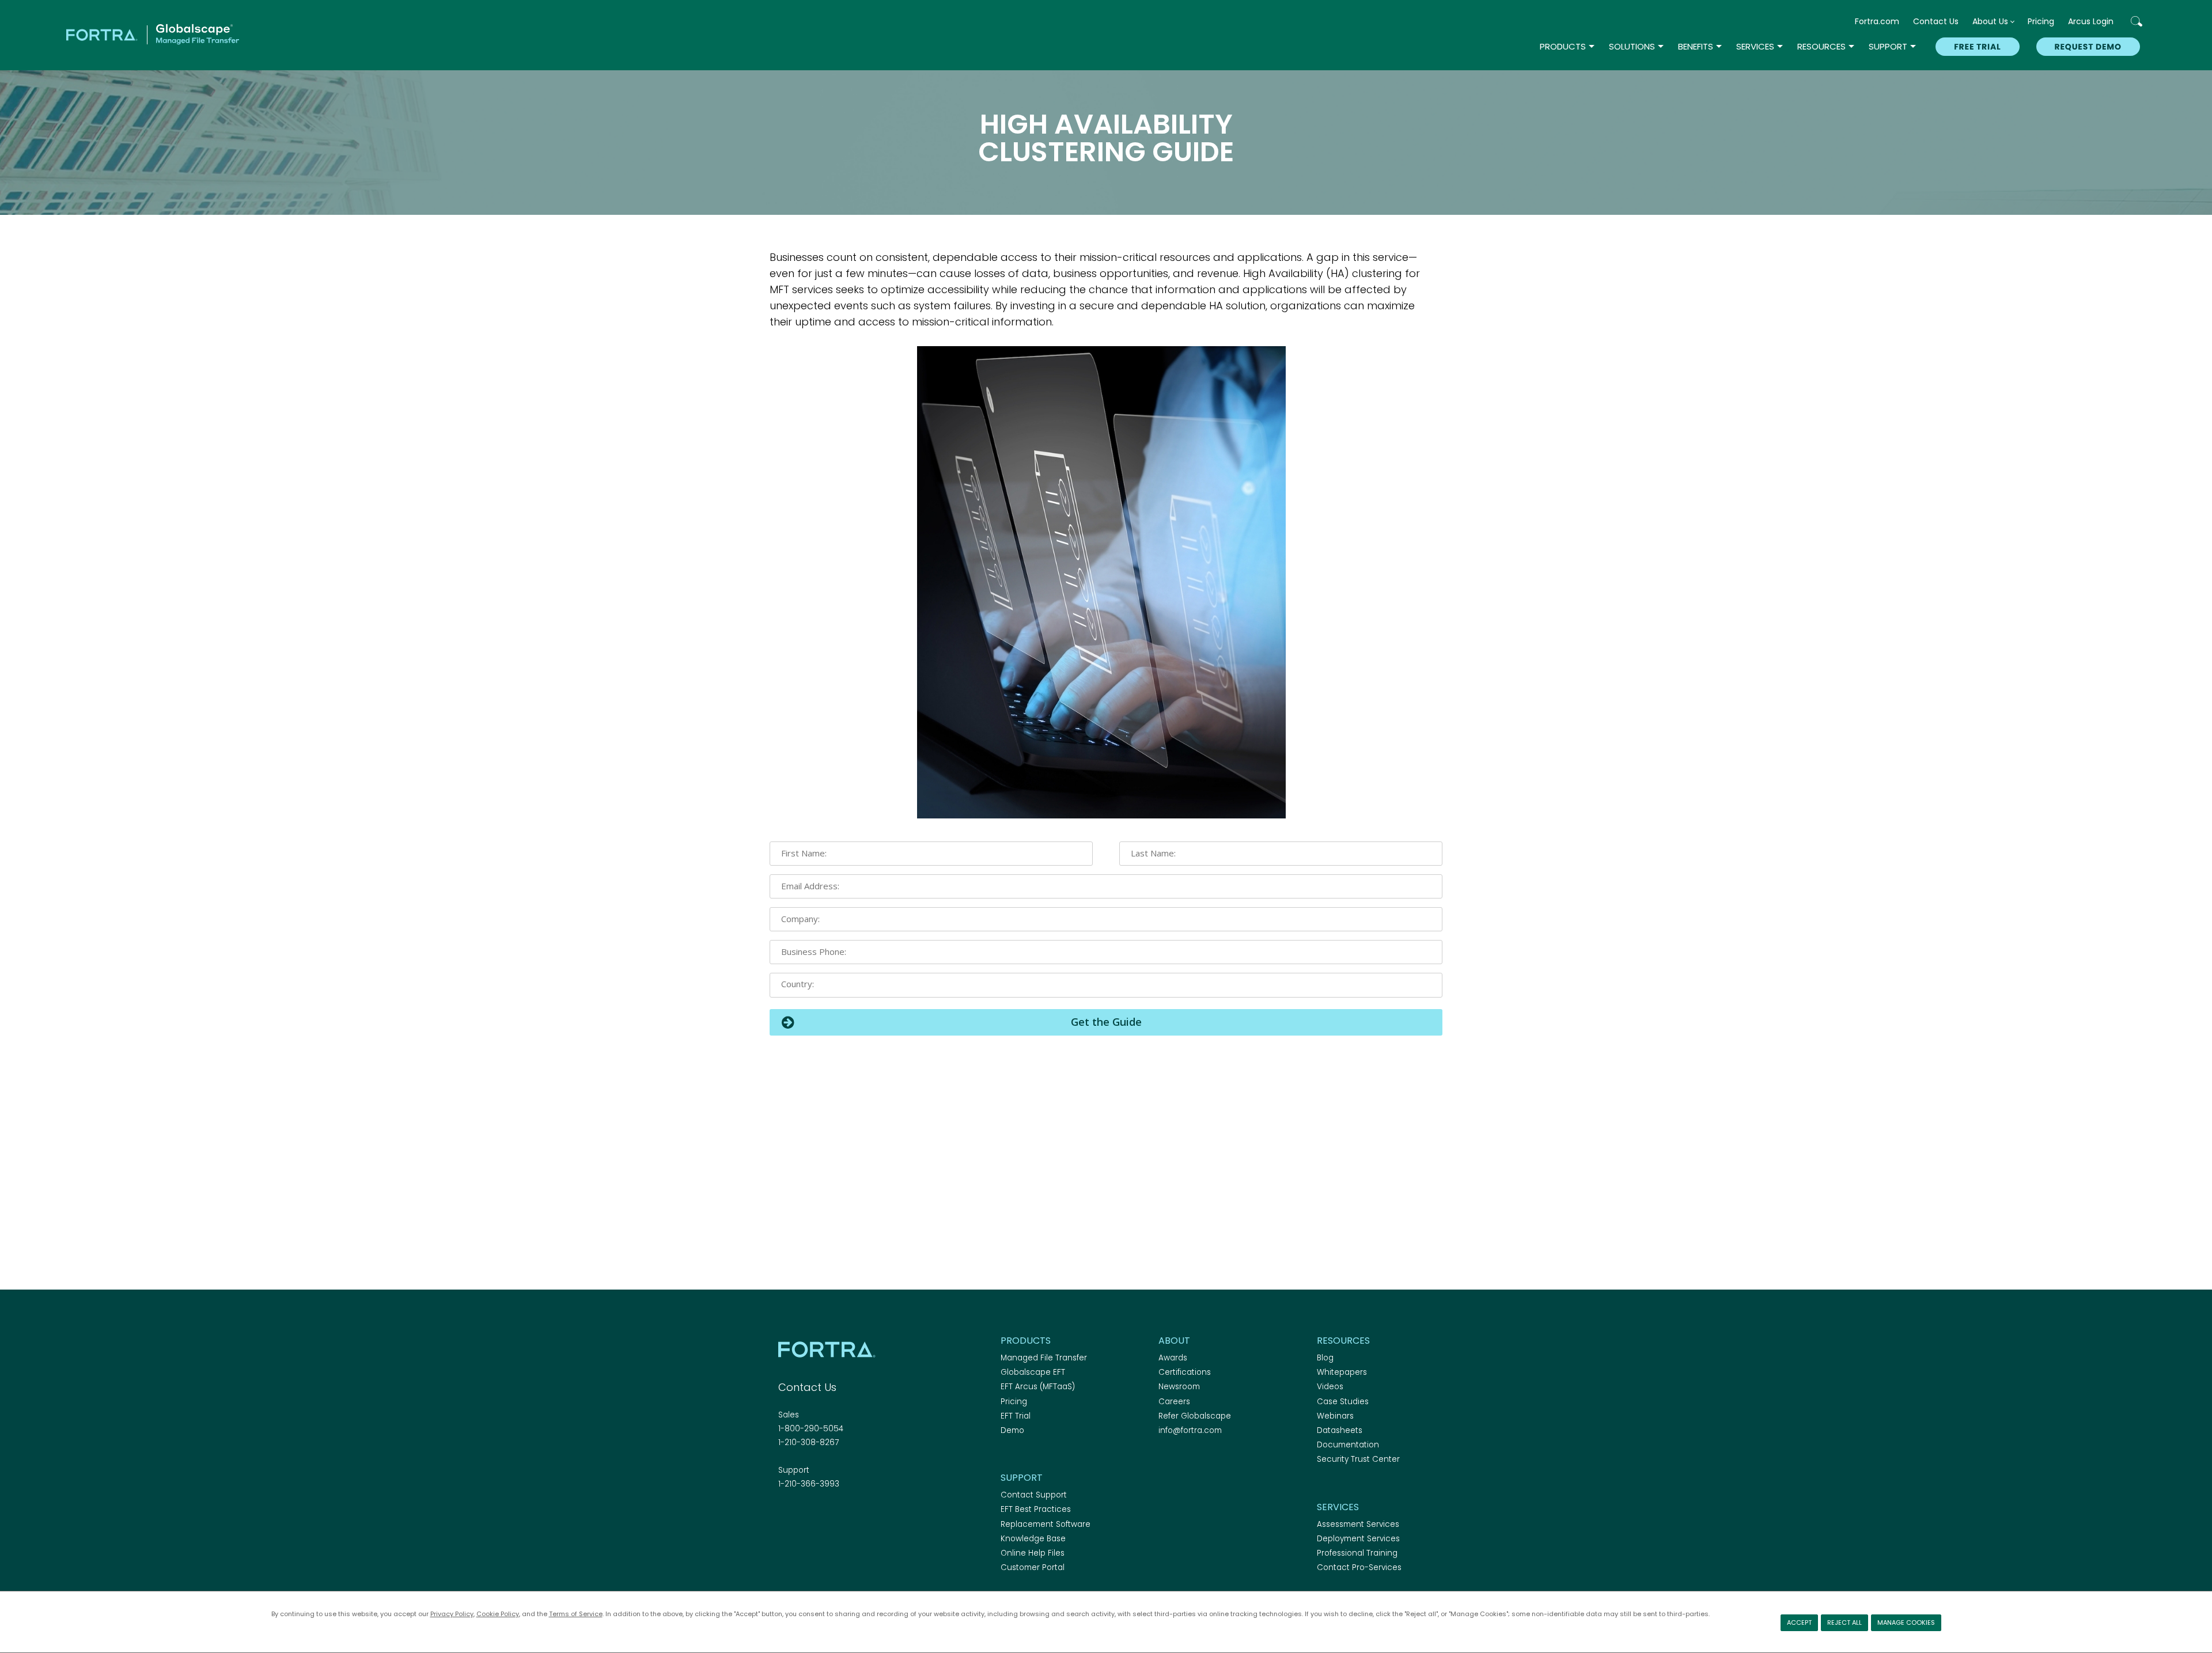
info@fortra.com (1190, 1430)
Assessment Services (1358, 1524)
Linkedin (825, 1515)
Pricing (2041, 21)
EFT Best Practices (1036, 1509)
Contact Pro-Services (1359, 1567)
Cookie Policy (498, 1614)
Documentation (1348, 1445)
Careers (1174, 1402)
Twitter (805, 1515)
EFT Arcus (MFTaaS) (1038, 1387)
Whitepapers (1342, 1372)
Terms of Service (576, 1614)
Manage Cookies (1906, 1622)
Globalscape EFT (1033, 1372)
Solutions (1632, 46)
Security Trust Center (1358, 1459)
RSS (846, 1515)
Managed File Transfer (1044, 1358)
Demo (1012, 1430)
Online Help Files (1033, 1553)
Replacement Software (1046, 1524)
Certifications (1185, 1372)
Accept (1799, 1622)
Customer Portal (1033, 1567)
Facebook (785, 1515)
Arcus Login (2091, 21)
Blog (1325, 1358)
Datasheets (1340, 1430)
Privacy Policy (452, 1614)
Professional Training (1357, 1553)
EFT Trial (1016, 1416)
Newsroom (1179, 1387)
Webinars (1335, 1416)
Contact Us (1936, 21)
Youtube (866, 1515)
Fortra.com (1877, 21)
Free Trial (1977, 47)
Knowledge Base (1033, 1539)
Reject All (1844, 1622)
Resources (1821, 46)
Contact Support (1034, 1495)
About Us (1990, 21)
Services (1755, 46)
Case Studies (1343, 1402)
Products (1563, 46)
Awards (1173, 1358)
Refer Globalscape (1195, 1416)
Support (1888, 46)
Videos (1330, 1387)
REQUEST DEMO (2088, 47)
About (1174, 1341)
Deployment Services (1358, 1539)
